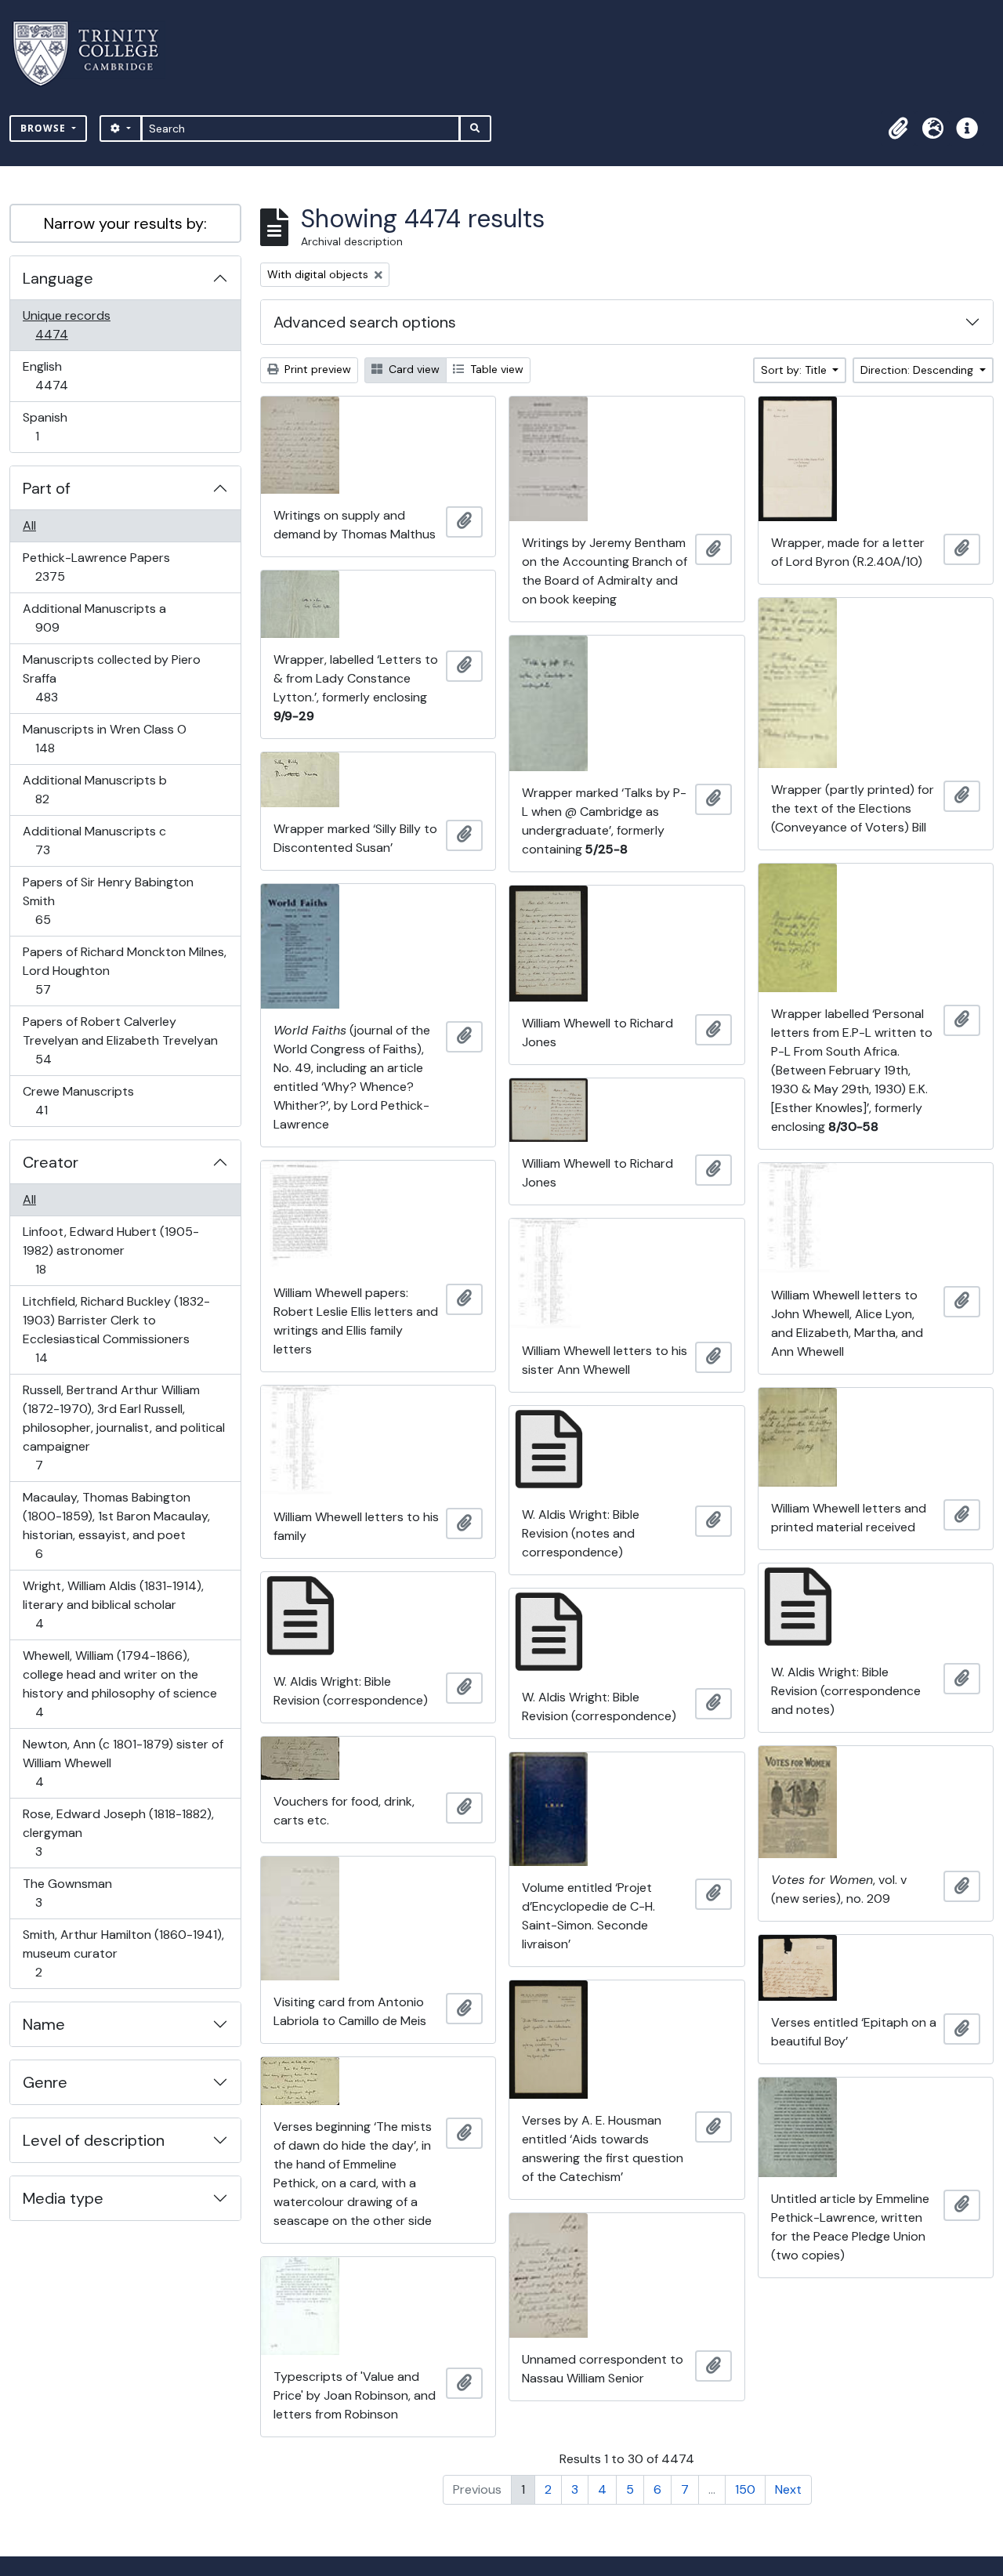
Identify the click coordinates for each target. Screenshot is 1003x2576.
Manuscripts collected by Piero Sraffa (111, 678)
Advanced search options (365, 322)
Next (788, 2489)
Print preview (316, 369)
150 (745, 2489)
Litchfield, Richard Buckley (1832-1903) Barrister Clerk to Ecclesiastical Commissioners (116, 1329)
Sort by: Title (795, 370)
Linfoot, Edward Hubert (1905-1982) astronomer (110, 1250)
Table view (495, 369)
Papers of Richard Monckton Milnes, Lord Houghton (124, 970)
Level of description (94, 2140)
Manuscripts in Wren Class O (104, 738)
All (29, 525)
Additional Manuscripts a (94, 618)
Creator (51, 1162)
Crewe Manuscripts (78, 1100)
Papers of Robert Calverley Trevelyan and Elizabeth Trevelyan (120, 1040)
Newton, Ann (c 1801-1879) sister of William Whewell (123, 1763)
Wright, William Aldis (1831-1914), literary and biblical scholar (113, 1604)
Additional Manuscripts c (94, 840)
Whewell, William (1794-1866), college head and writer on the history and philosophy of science (119, 1683)
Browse (45, 128)
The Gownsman (67, 1893)
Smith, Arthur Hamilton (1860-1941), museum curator (123, 1953)
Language (58, 278)
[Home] (95, 54)
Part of (47, 488)
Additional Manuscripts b (94, 789)
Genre (45, 2082)
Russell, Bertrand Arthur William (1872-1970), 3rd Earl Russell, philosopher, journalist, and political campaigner (123, 1427)
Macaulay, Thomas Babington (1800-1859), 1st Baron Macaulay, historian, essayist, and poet (116, 1525)
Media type (63, 2198)
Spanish (48, 426)
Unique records (66, 324)
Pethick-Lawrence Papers (96, 567)
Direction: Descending (918, 370)
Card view (413, 369)
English (62, 375)
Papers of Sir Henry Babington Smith (108, 900)
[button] (898, 129)
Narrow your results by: (125, 223)
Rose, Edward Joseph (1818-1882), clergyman (118, 1832)
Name (44, 2024)
